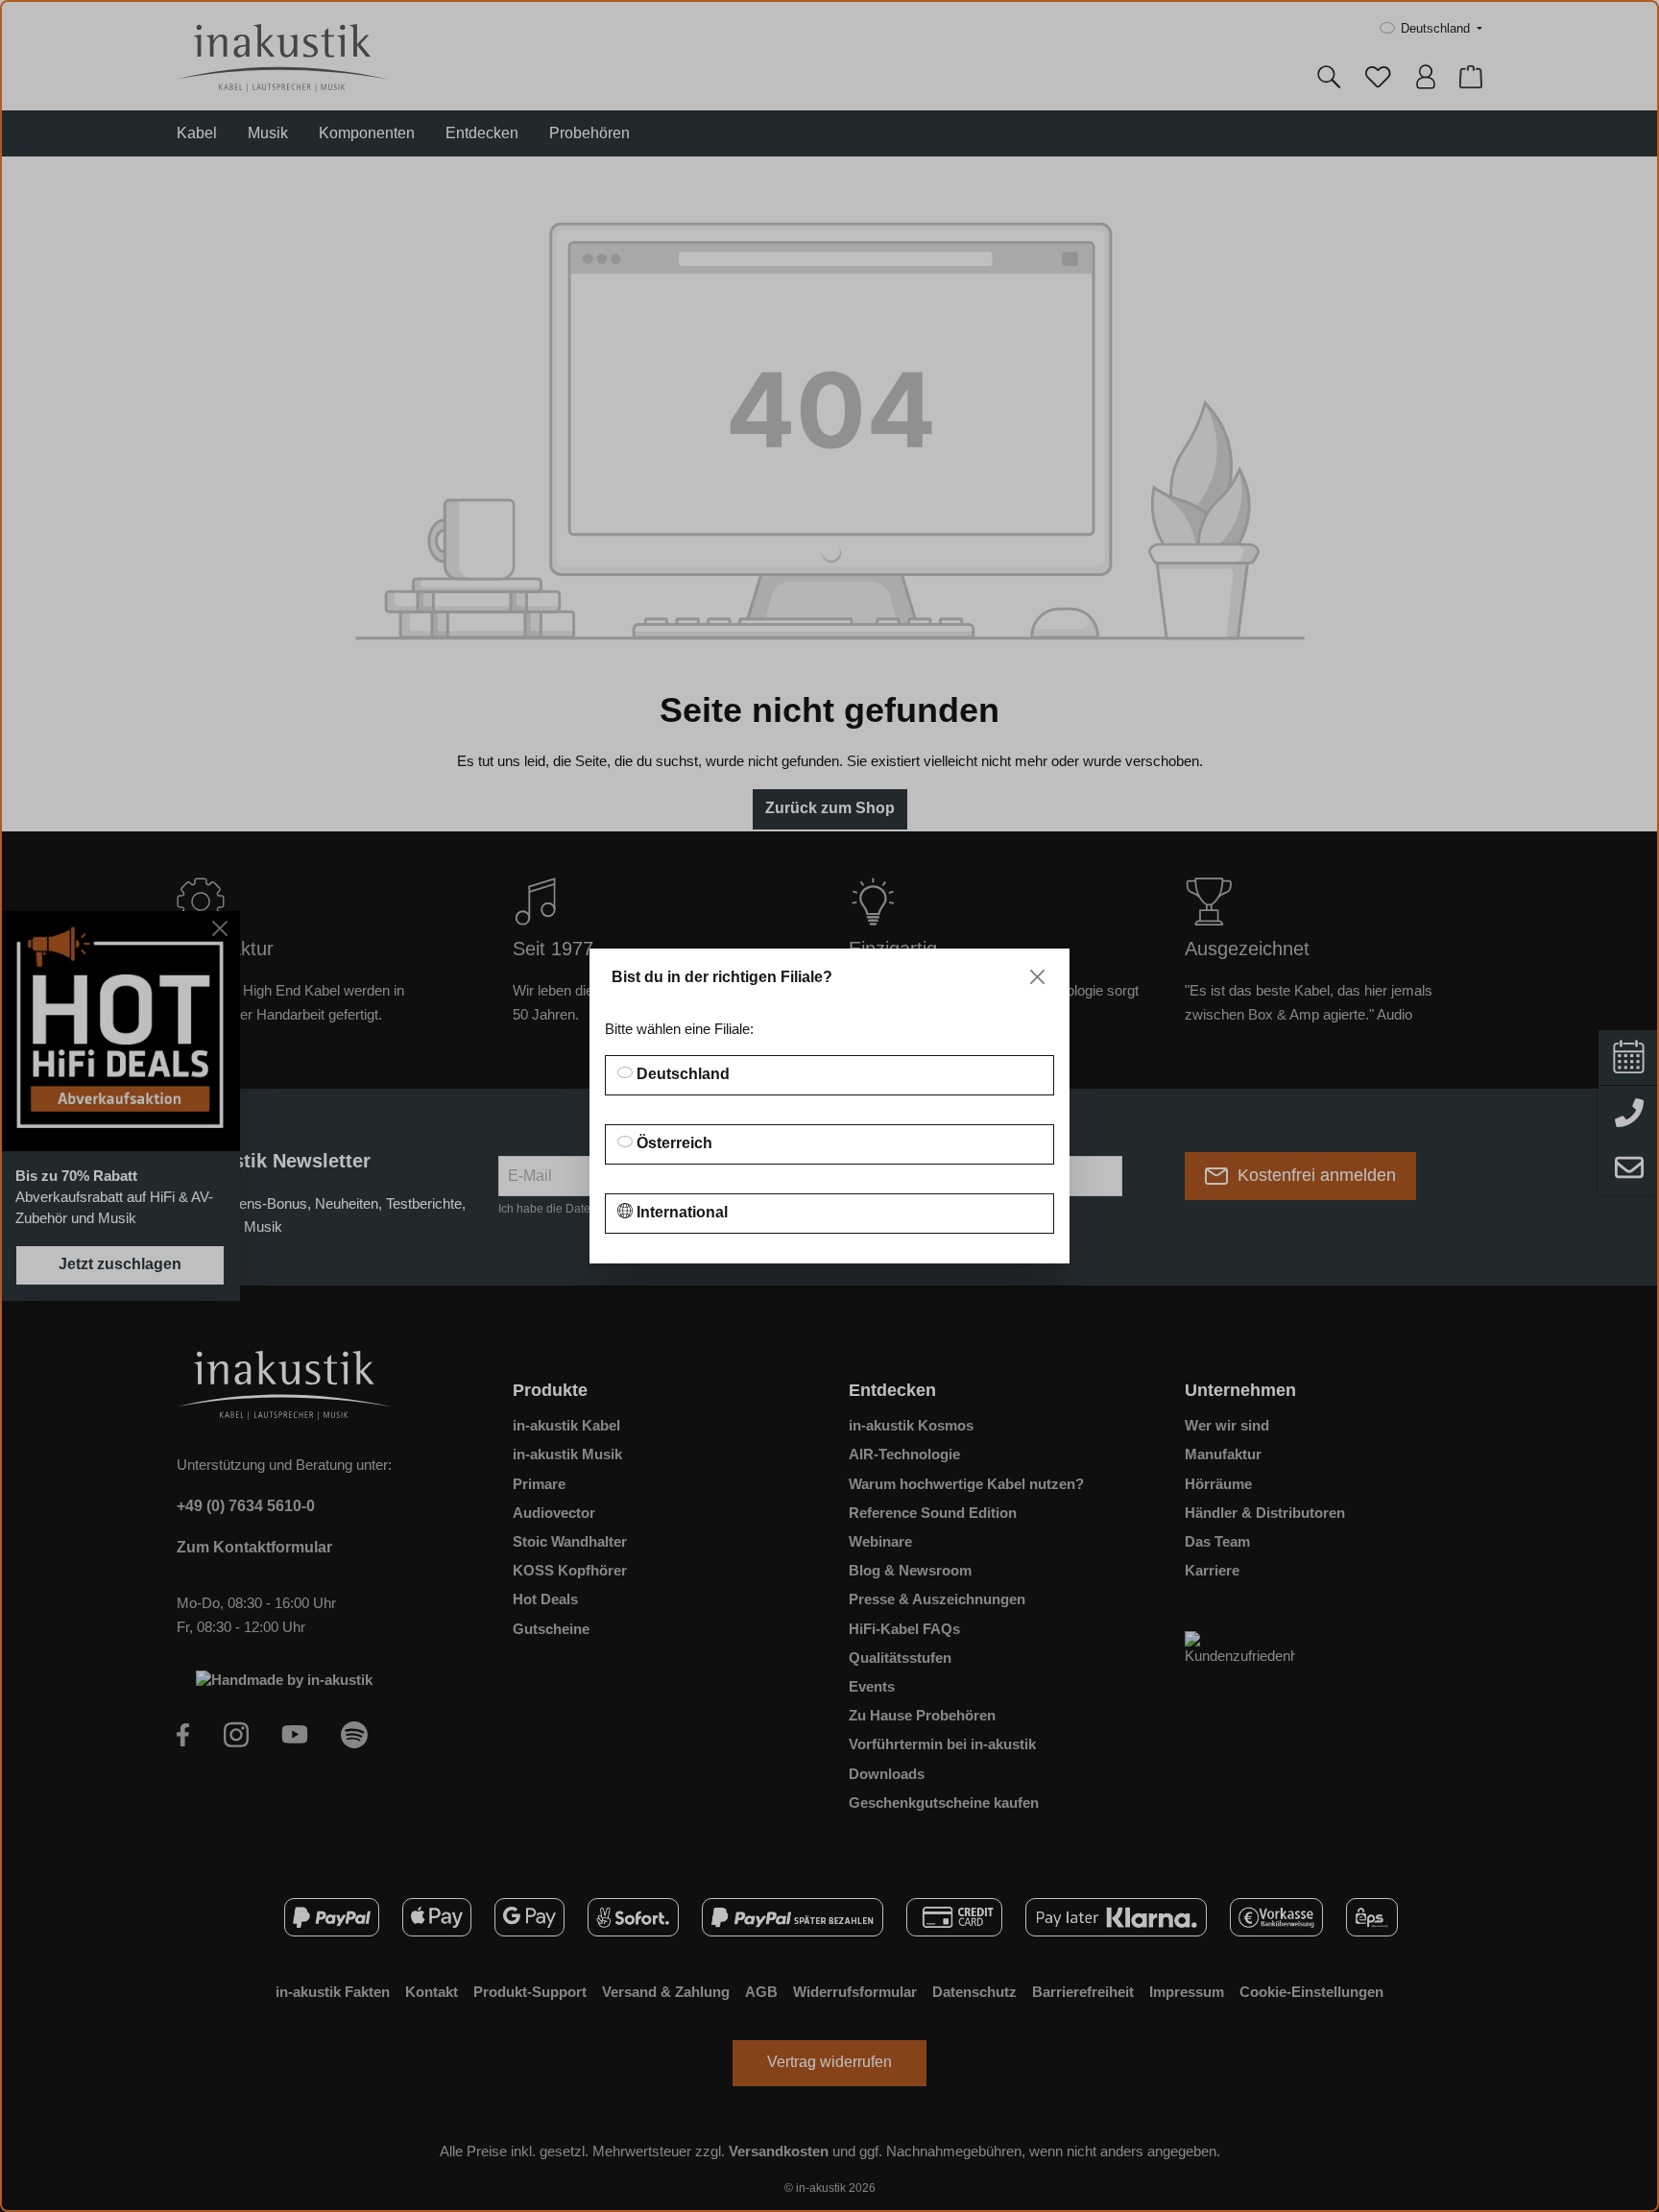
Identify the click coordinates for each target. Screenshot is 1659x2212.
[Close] (1037, 977)
